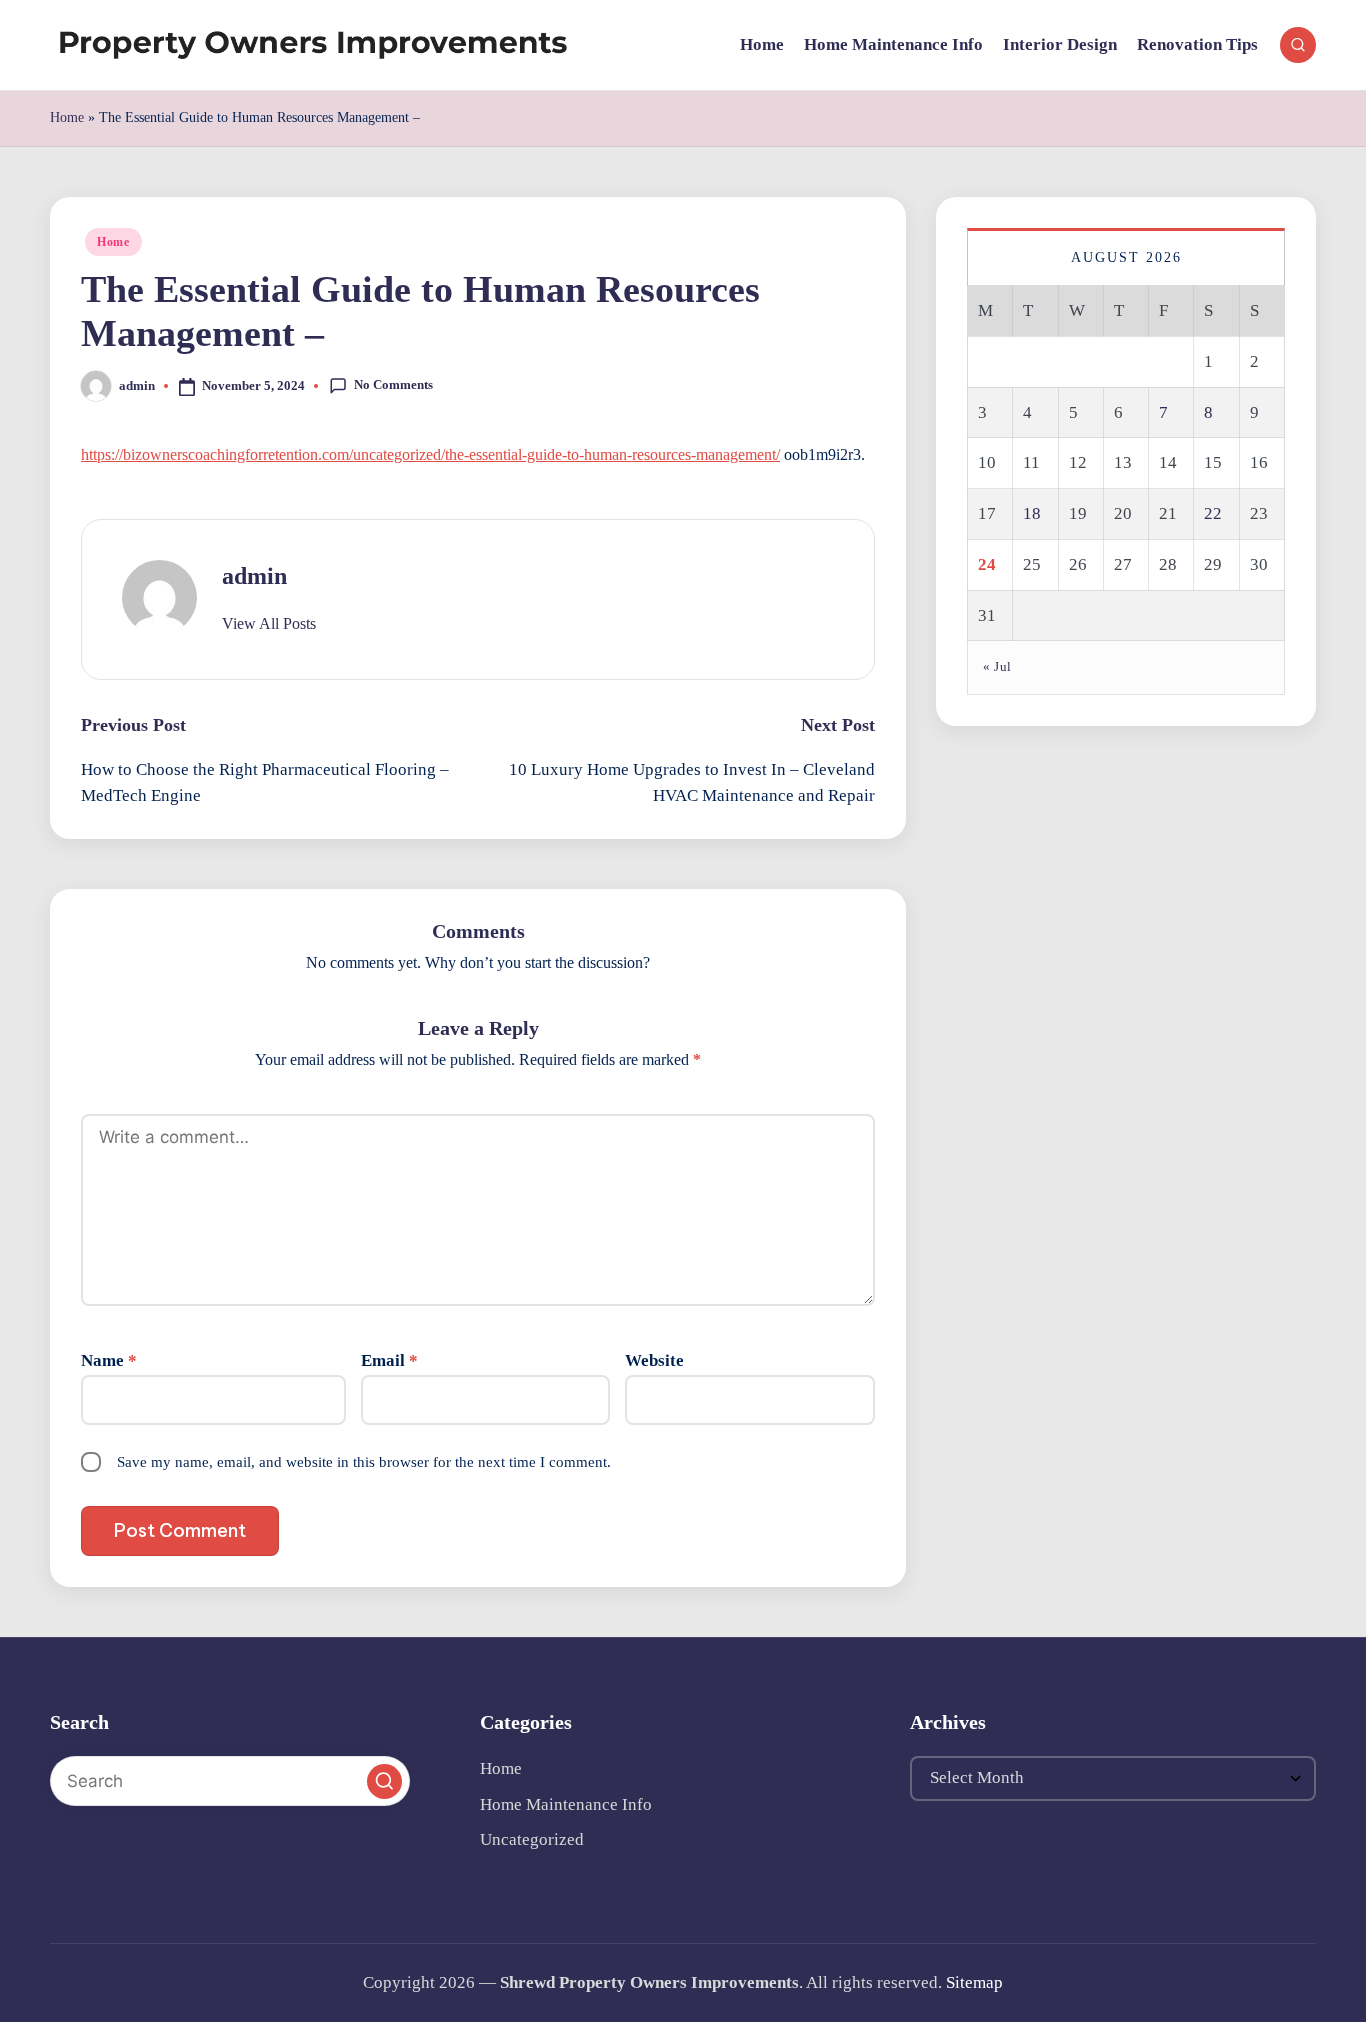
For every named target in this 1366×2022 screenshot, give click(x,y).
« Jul (997, 666)
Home (67, 117)
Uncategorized (532, 1839)
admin (254, 576)
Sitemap (974, 1982)
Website (654, 1360)
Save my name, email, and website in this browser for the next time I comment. (364, 1462)
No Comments (393, 384)
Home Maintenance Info (566, 1804)
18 (1032, 513)
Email (389, 1360)
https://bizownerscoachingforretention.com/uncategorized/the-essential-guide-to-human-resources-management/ (430, 454)
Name (109, 1360)
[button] (269, 624)
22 (1213, 513)
